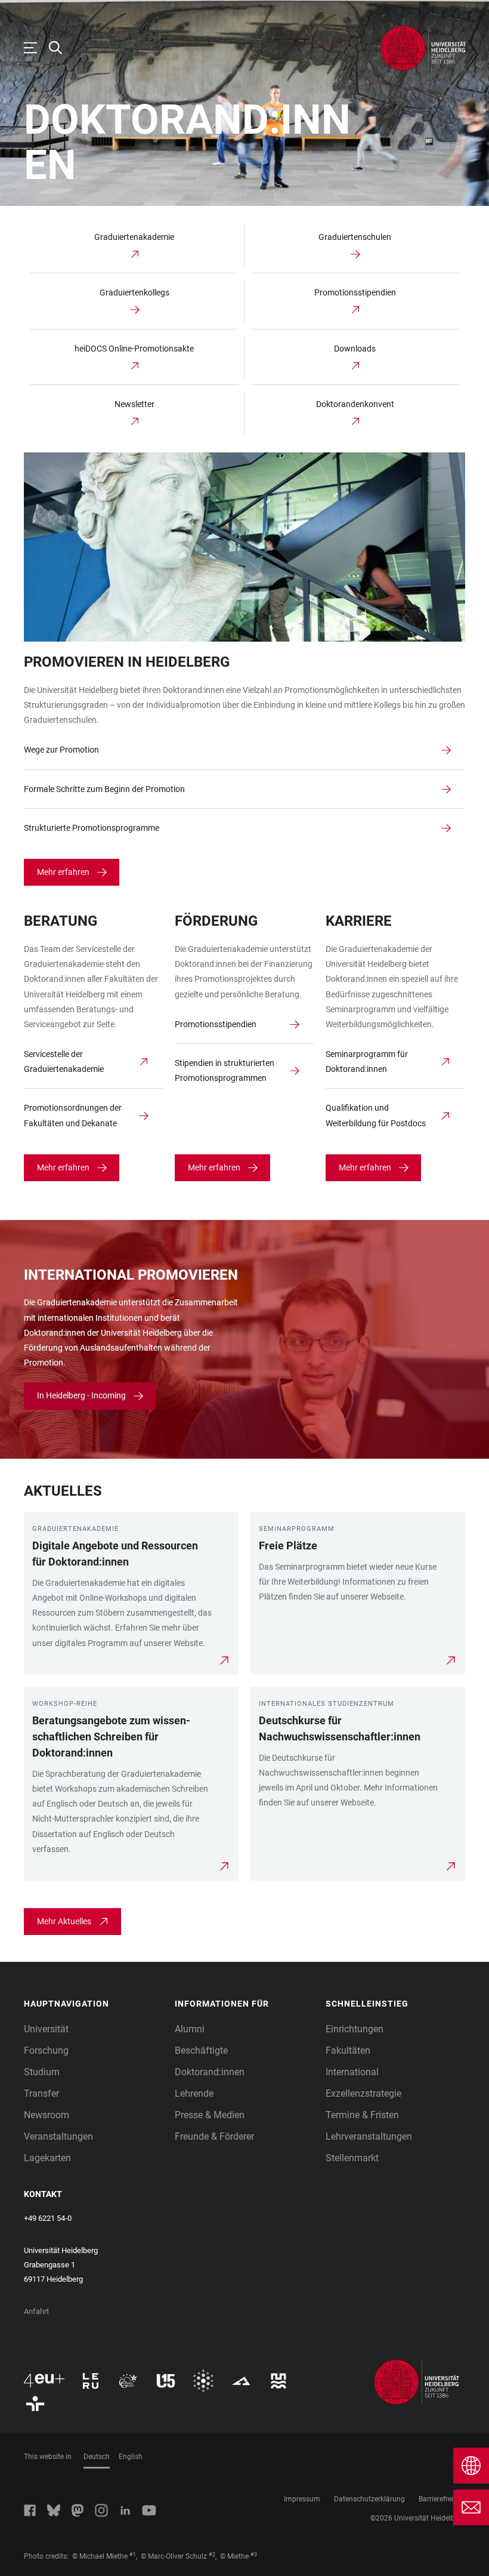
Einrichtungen (355, 2029)
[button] (93, 2004)
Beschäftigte (201, 2050)
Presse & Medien (210, 2115)
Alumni (190, 2029)
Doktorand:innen (210, 2072)
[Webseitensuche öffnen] (61, 48)
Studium (42, 2072)
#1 (133, 2555)
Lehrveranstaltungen (369, 2136)
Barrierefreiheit (442, 2499)
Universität (46, 2029)
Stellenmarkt (352, 2158)
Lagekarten (47, 2158)
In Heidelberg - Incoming (81, 1395)
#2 (212, 2555)
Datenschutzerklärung (369, 2499)
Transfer (41, 2093)
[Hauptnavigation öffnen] (36, 48)
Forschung (46, 2050)
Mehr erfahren (63, 872)
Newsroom (47, 2115)
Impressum (302, 2499)
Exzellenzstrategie (363, 2093)
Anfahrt (36, 2311)
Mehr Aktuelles (64, 1921)
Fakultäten (348, 2050)
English (131, 2457)
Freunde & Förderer (214, 2136)
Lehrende (194, 2093)
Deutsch (97, 2457)
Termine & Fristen (362, 2115)
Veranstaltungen (58, 2136)
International (352, 2072)
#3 (254, 2555)
